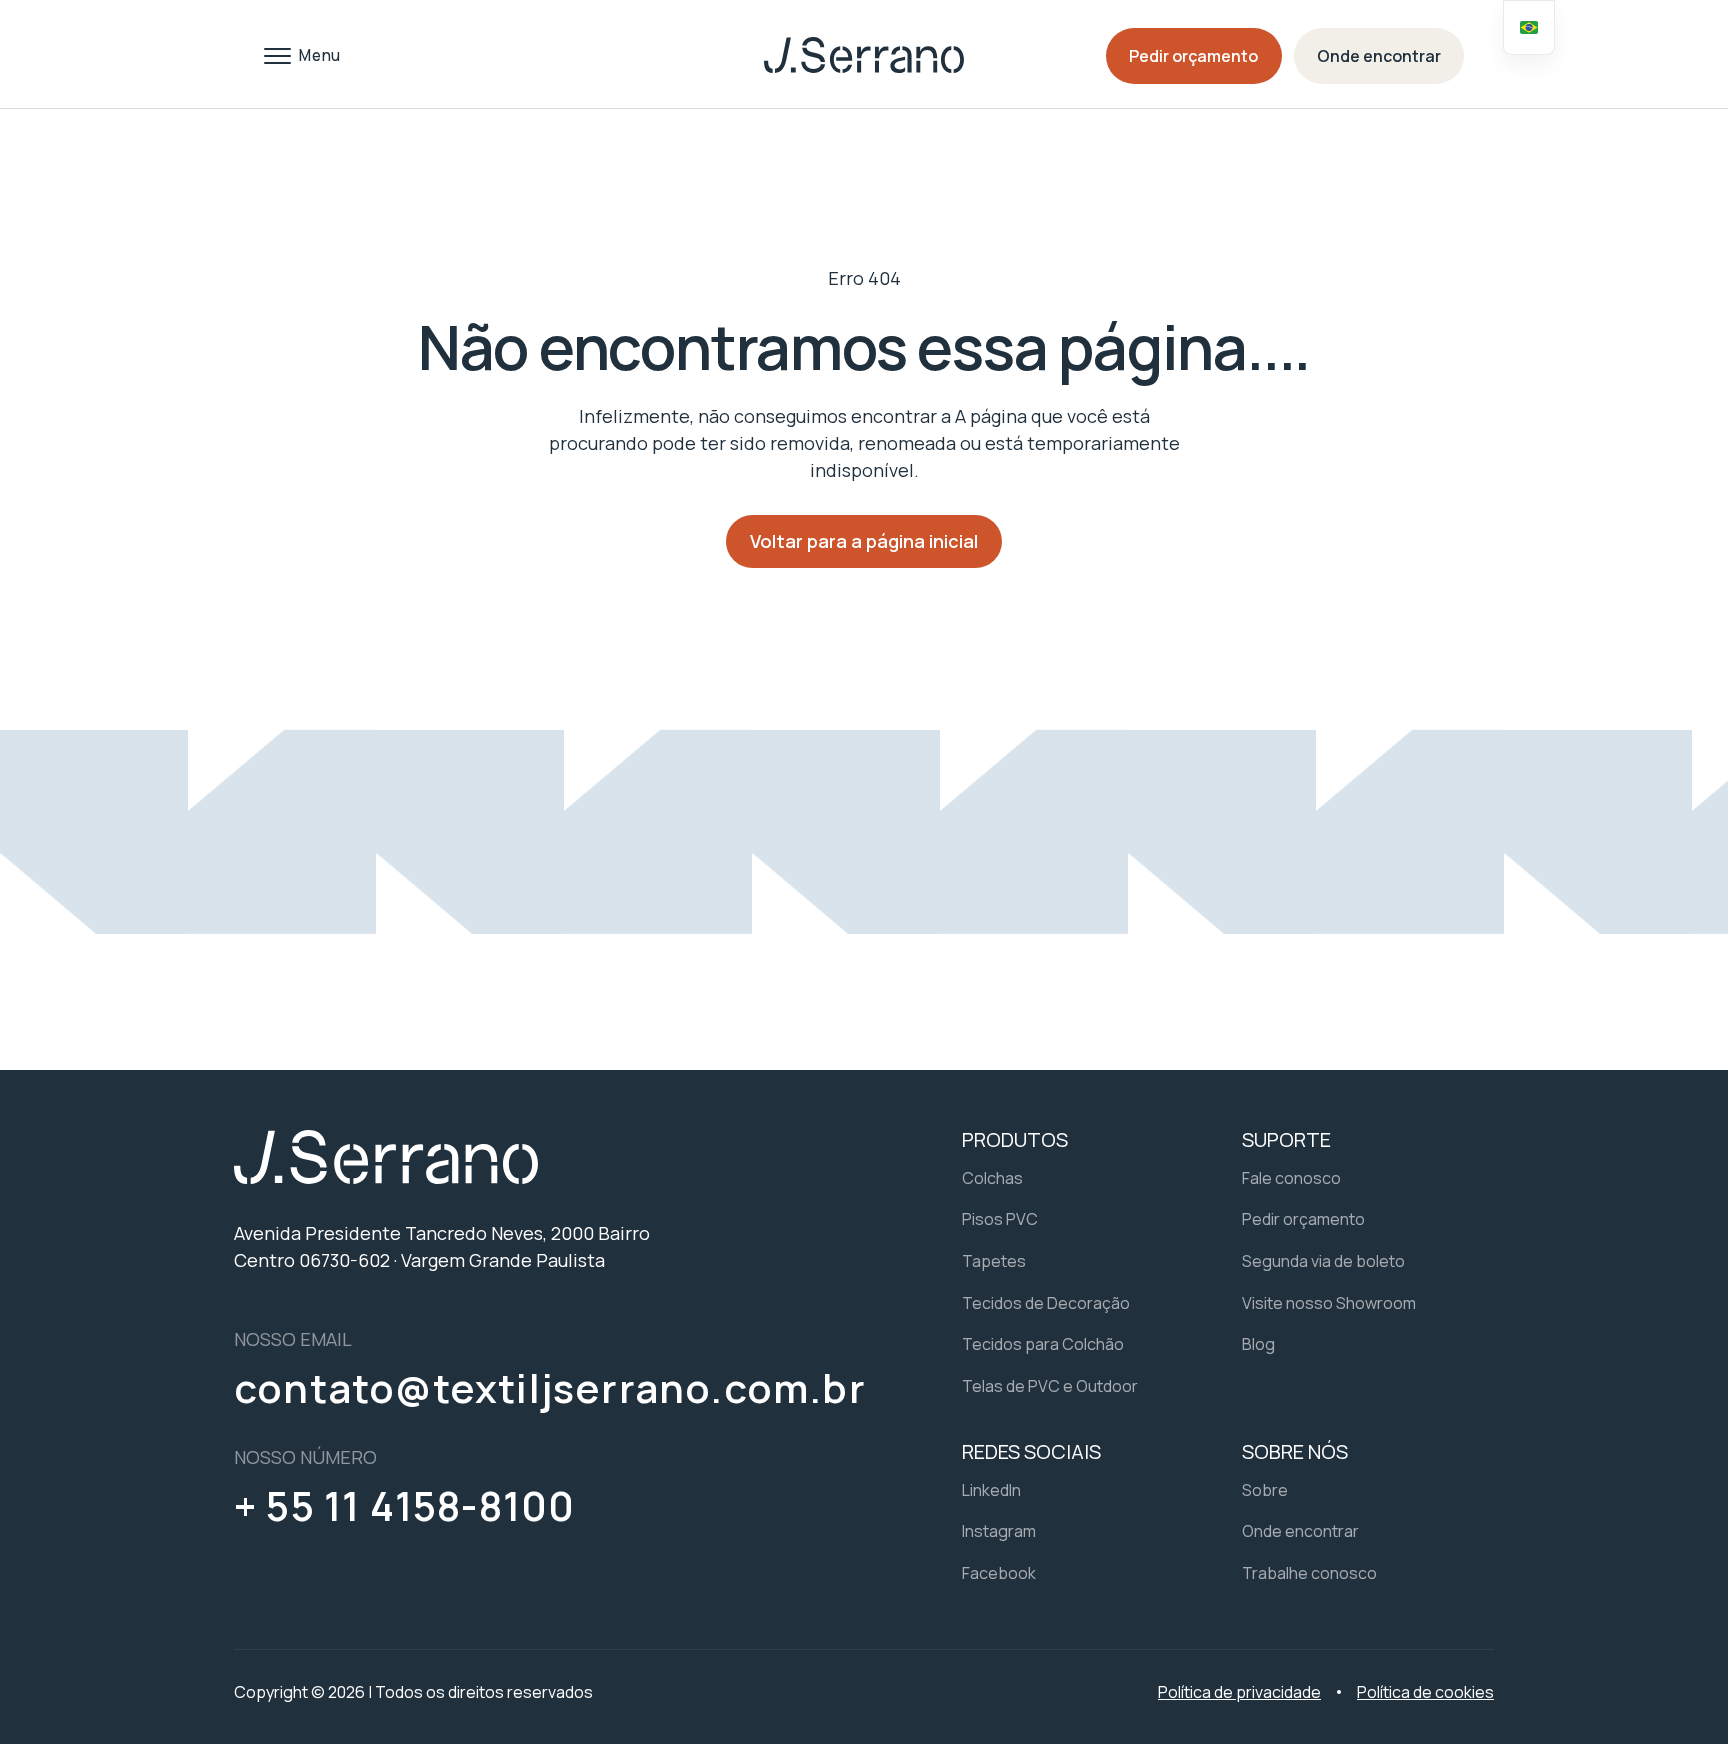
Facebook (999, 1573)
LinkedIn (991, 1490)
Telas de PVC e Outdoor (1050, 1386)
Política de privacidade (1239, 1692)
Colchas (992, 1178)
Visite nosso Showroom (1329, 1303)
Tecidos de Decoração (1046, 1303)
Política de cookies (1425, 1692)
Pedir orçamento (1193, 56)
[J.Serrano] (864, 55)
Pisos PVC (1000, 1219)
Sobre (1265, 1490)
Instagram (999, 1531)
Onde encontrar (1379, 56)
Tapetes (994, 1261)
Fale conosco (1291, 1178)
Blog (1258, 1344)
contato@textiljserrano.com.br (550, 1388)
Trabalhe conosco (1309, 1573)
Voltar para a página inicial (864, 541)
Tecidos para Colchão (1043, 1344)
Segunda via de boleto (1323, 1261)
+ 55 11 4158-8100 (404, 1506)
